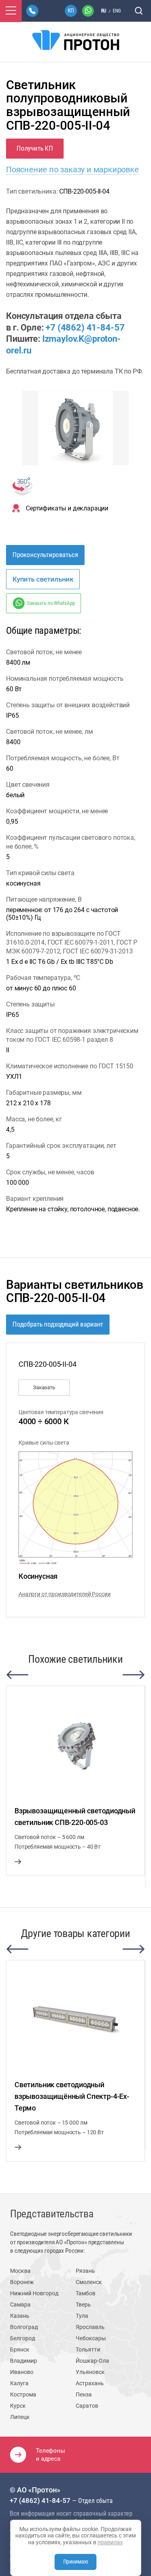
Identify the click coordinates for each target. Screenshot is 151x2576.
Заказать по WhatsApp (51, 603)
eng (117, 11)
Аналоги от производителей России (65, 1594)
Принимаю (76, 2562)
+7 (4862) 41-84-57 (85, 328)
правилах (110, 2542)
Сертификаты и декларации (67, 508)
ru (104, 11)
